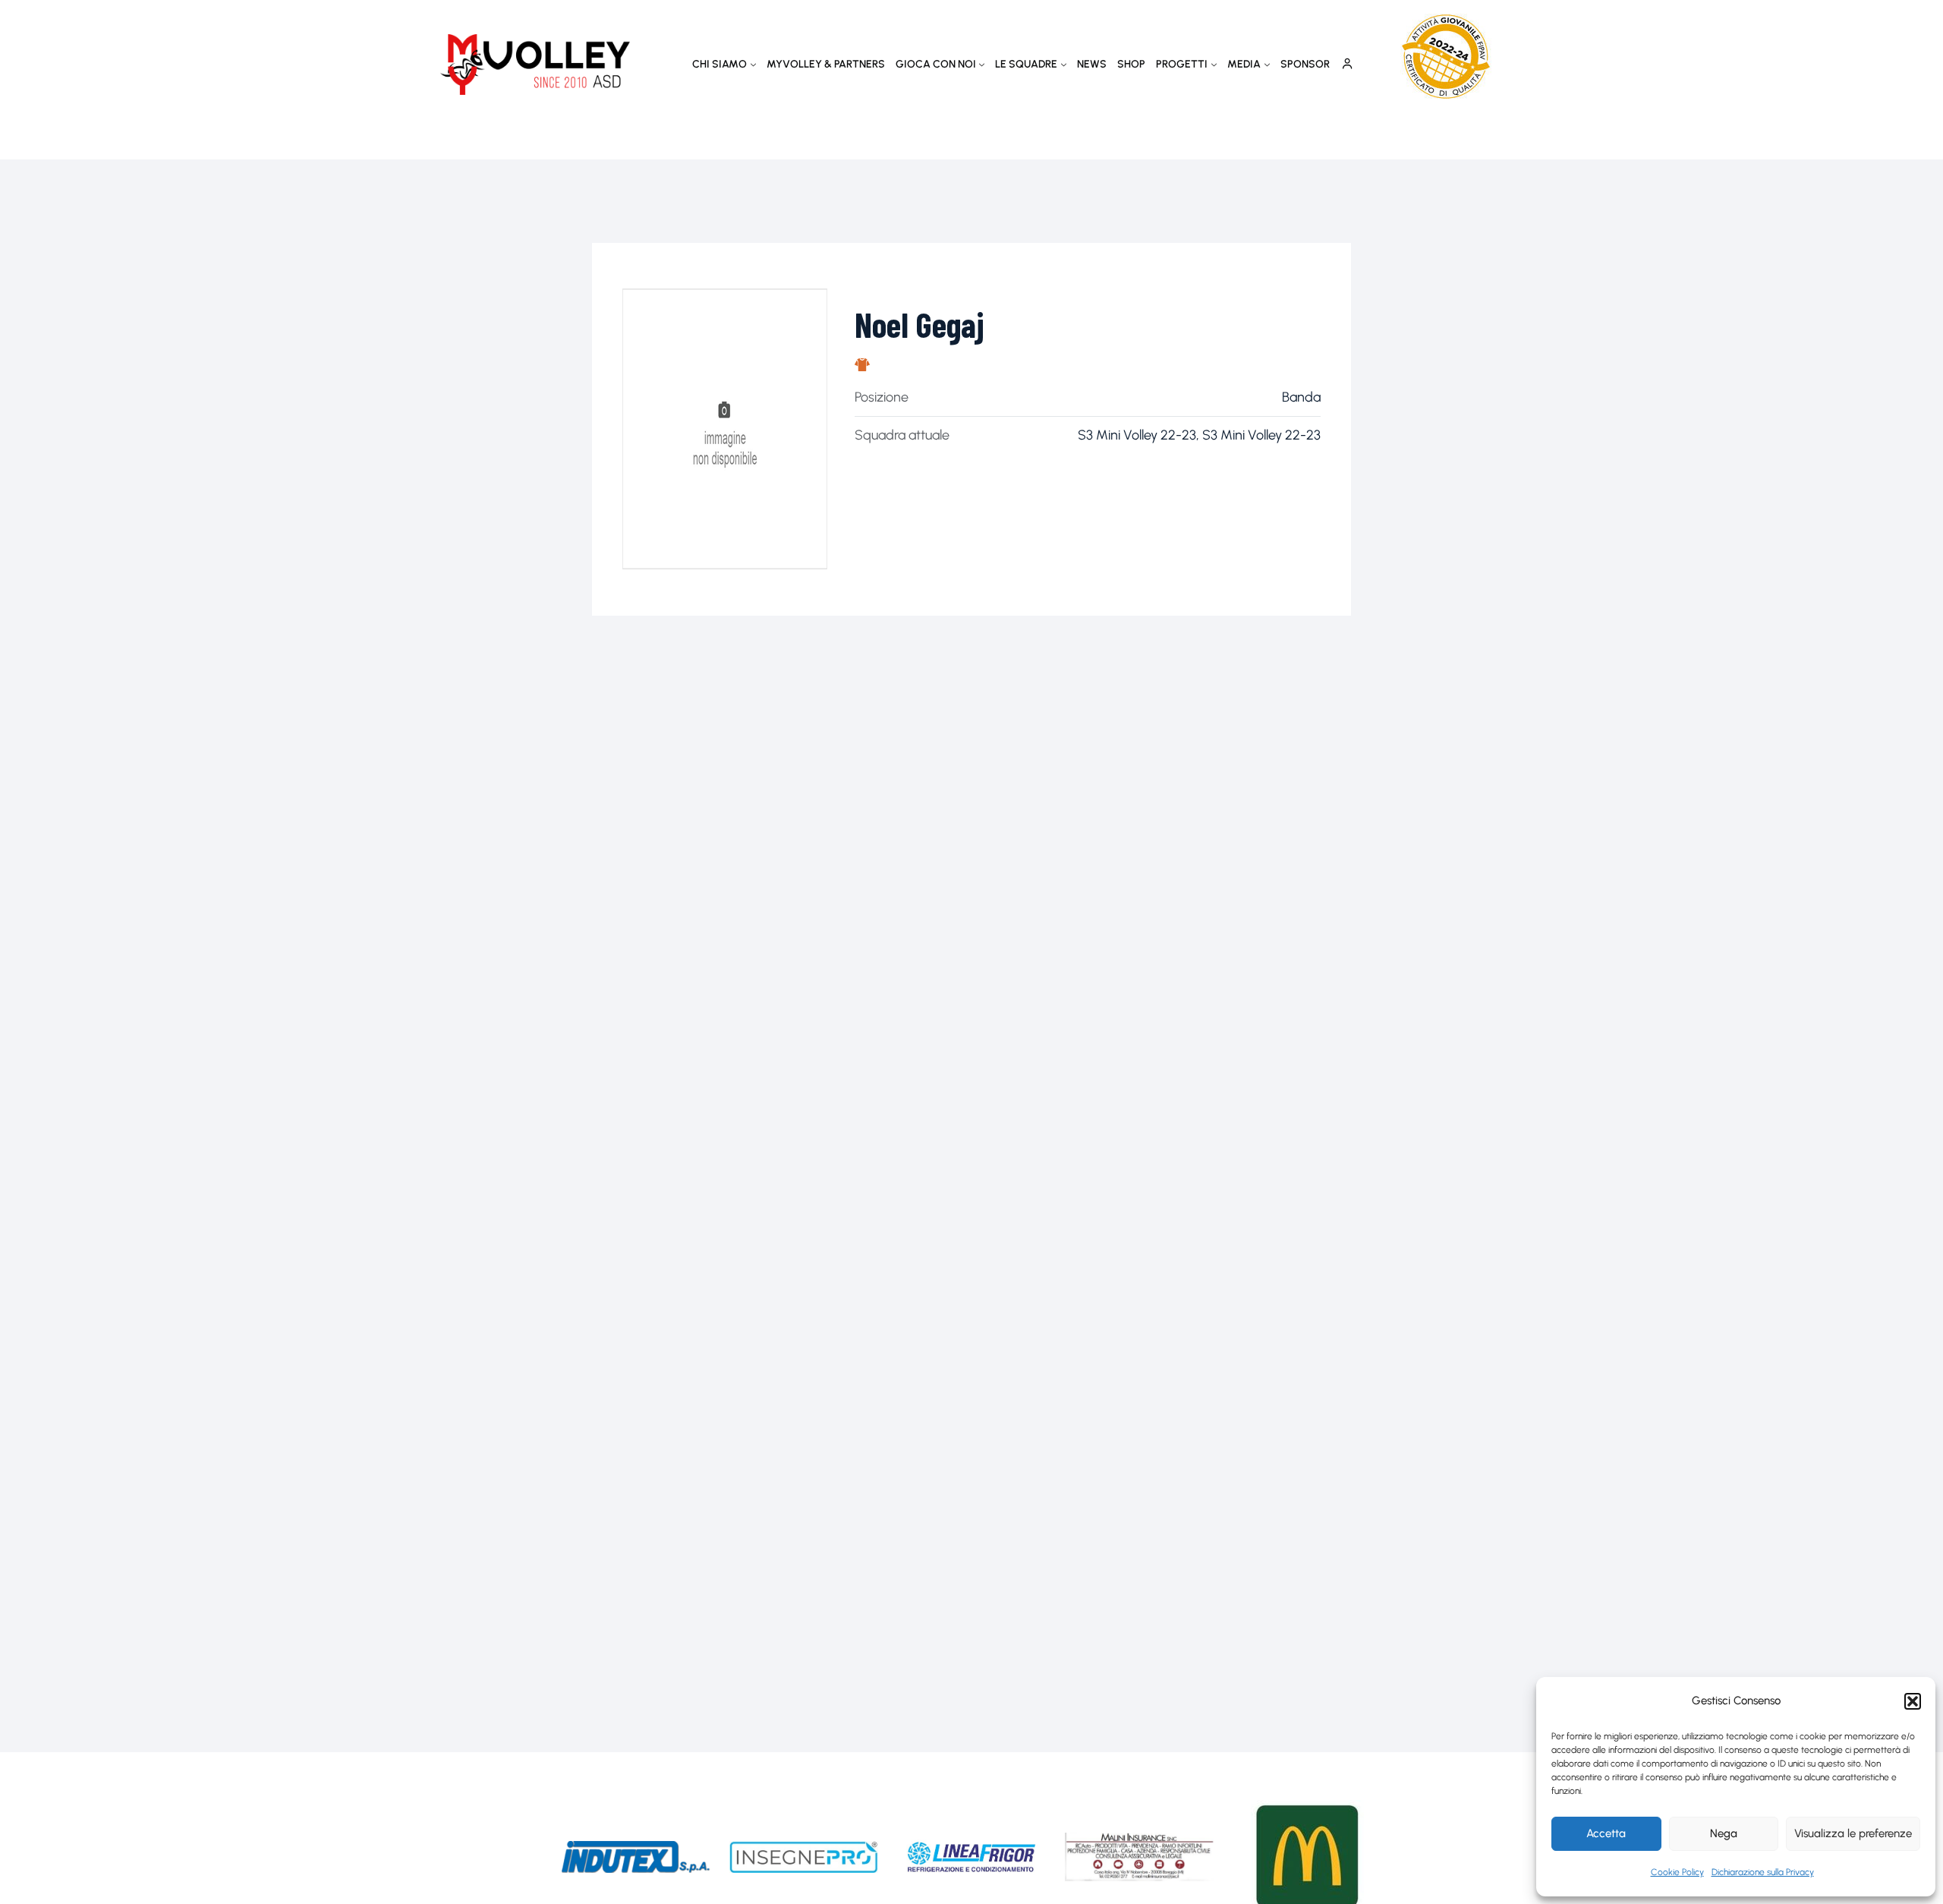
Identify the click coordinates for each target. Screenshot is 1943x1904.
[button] (1913, 1701)
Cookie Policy (1677, 1872)
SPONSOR (1305, 64)
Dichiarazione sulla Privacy (1763, 1872)
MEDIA (1244, 64)
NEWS (1092, 64)
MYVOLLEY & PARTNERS (826, 64)
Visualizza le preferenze (1853, 1833)
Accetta (1606, 1833)
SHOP (1131, 64)
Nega (1724, 1833)
